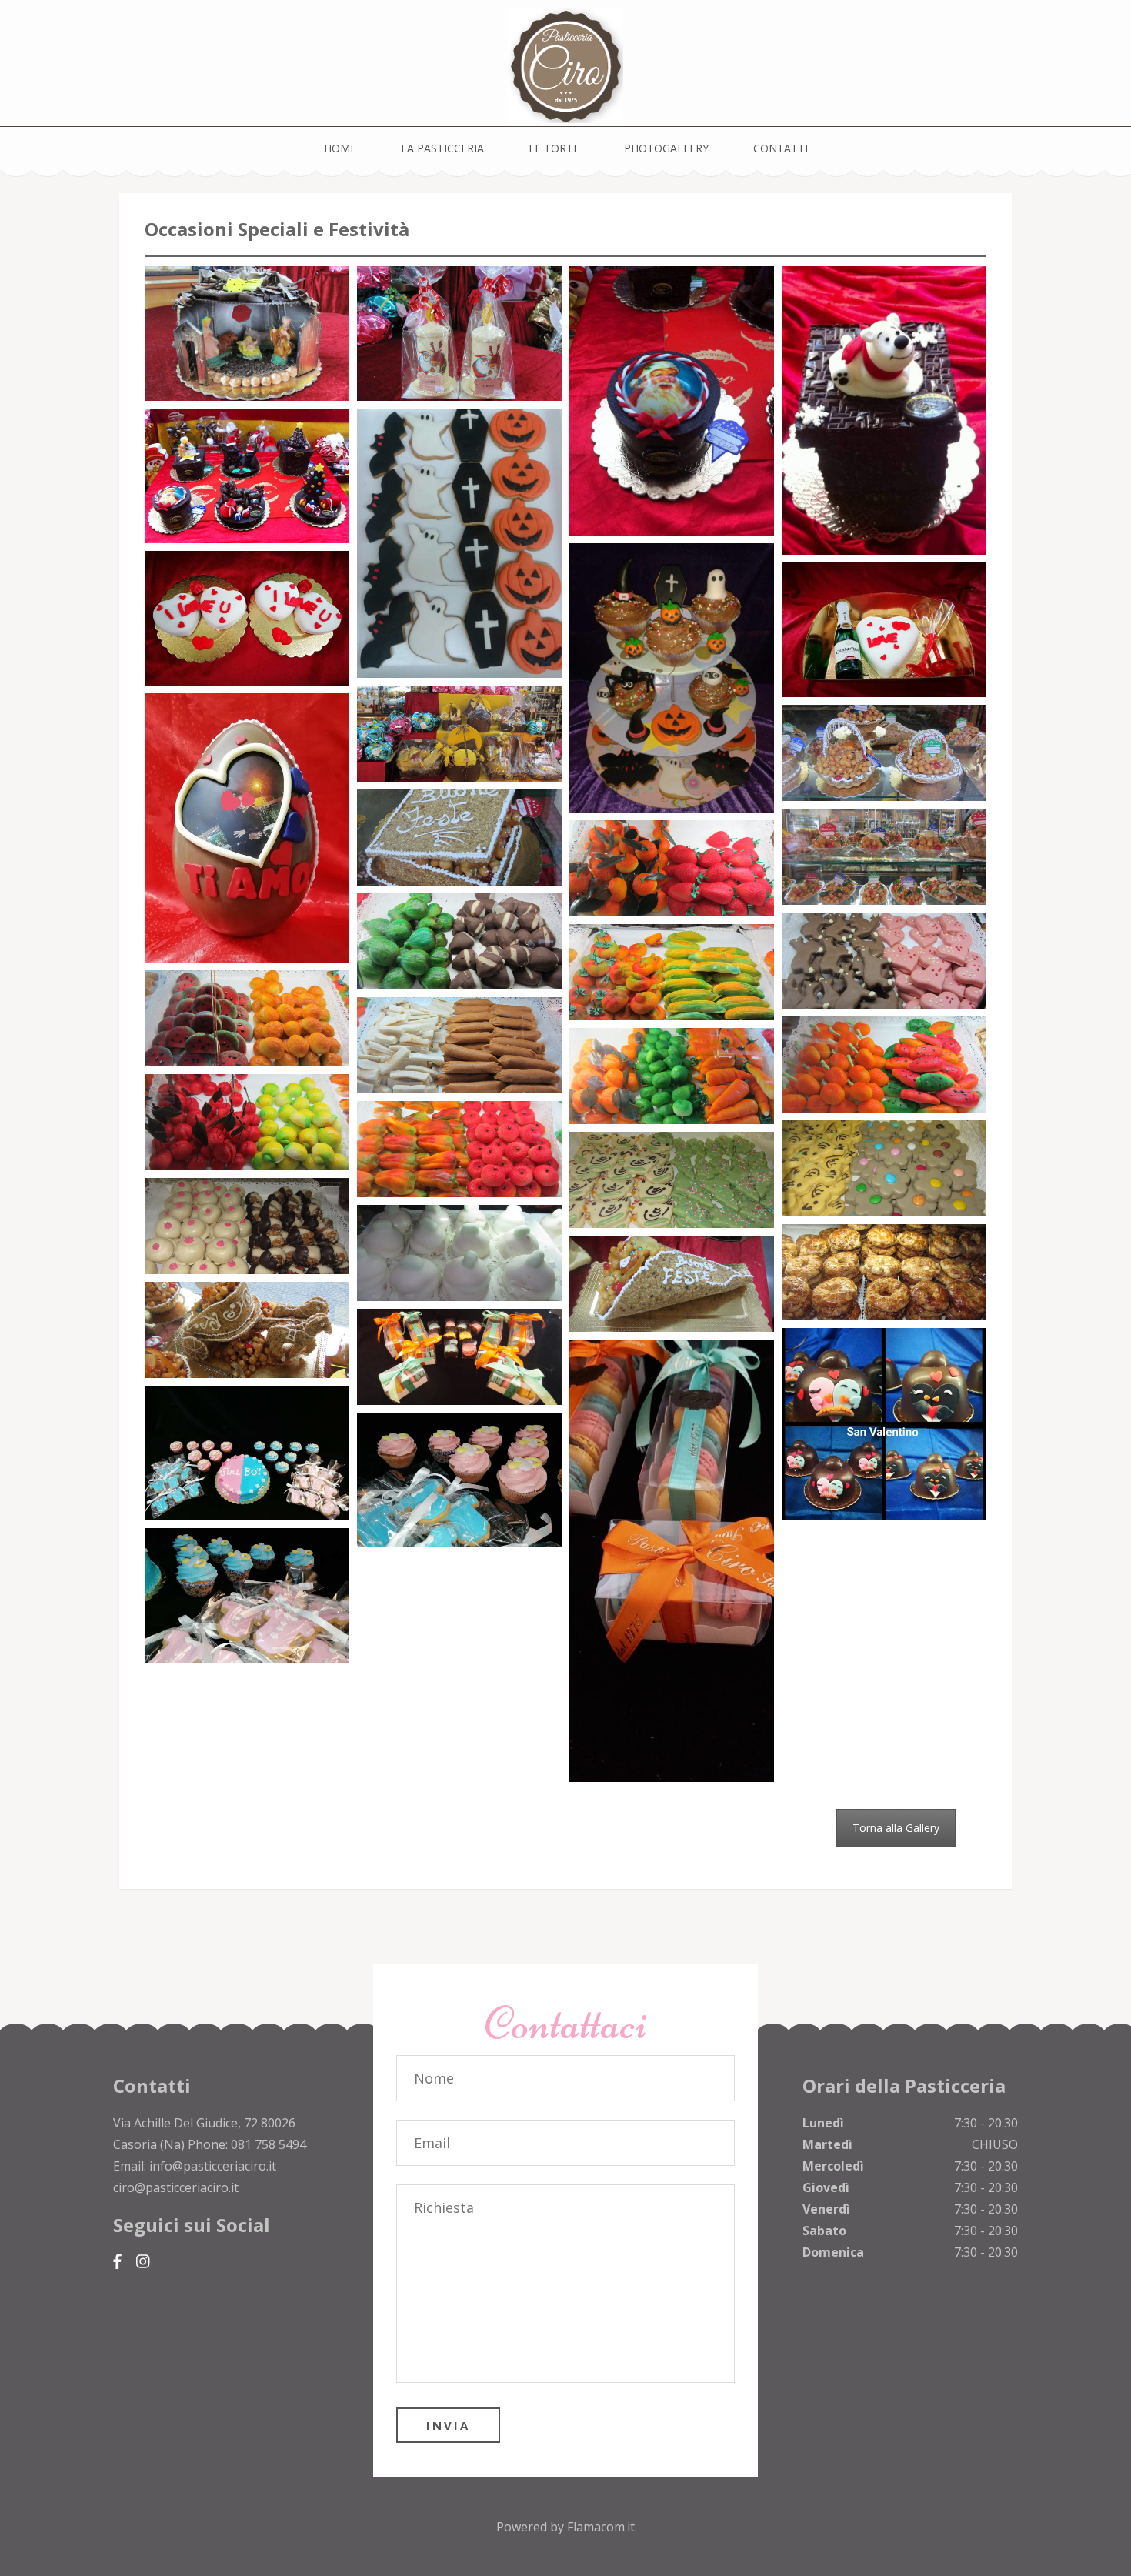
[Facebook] (117, 2262)
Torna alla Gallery (896, 1828)
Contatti (781, 148)
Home (340, 148)
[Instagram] (143, 2262)
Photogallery (666, 148)
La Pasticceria (442, 148)
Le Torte (554, 148)
